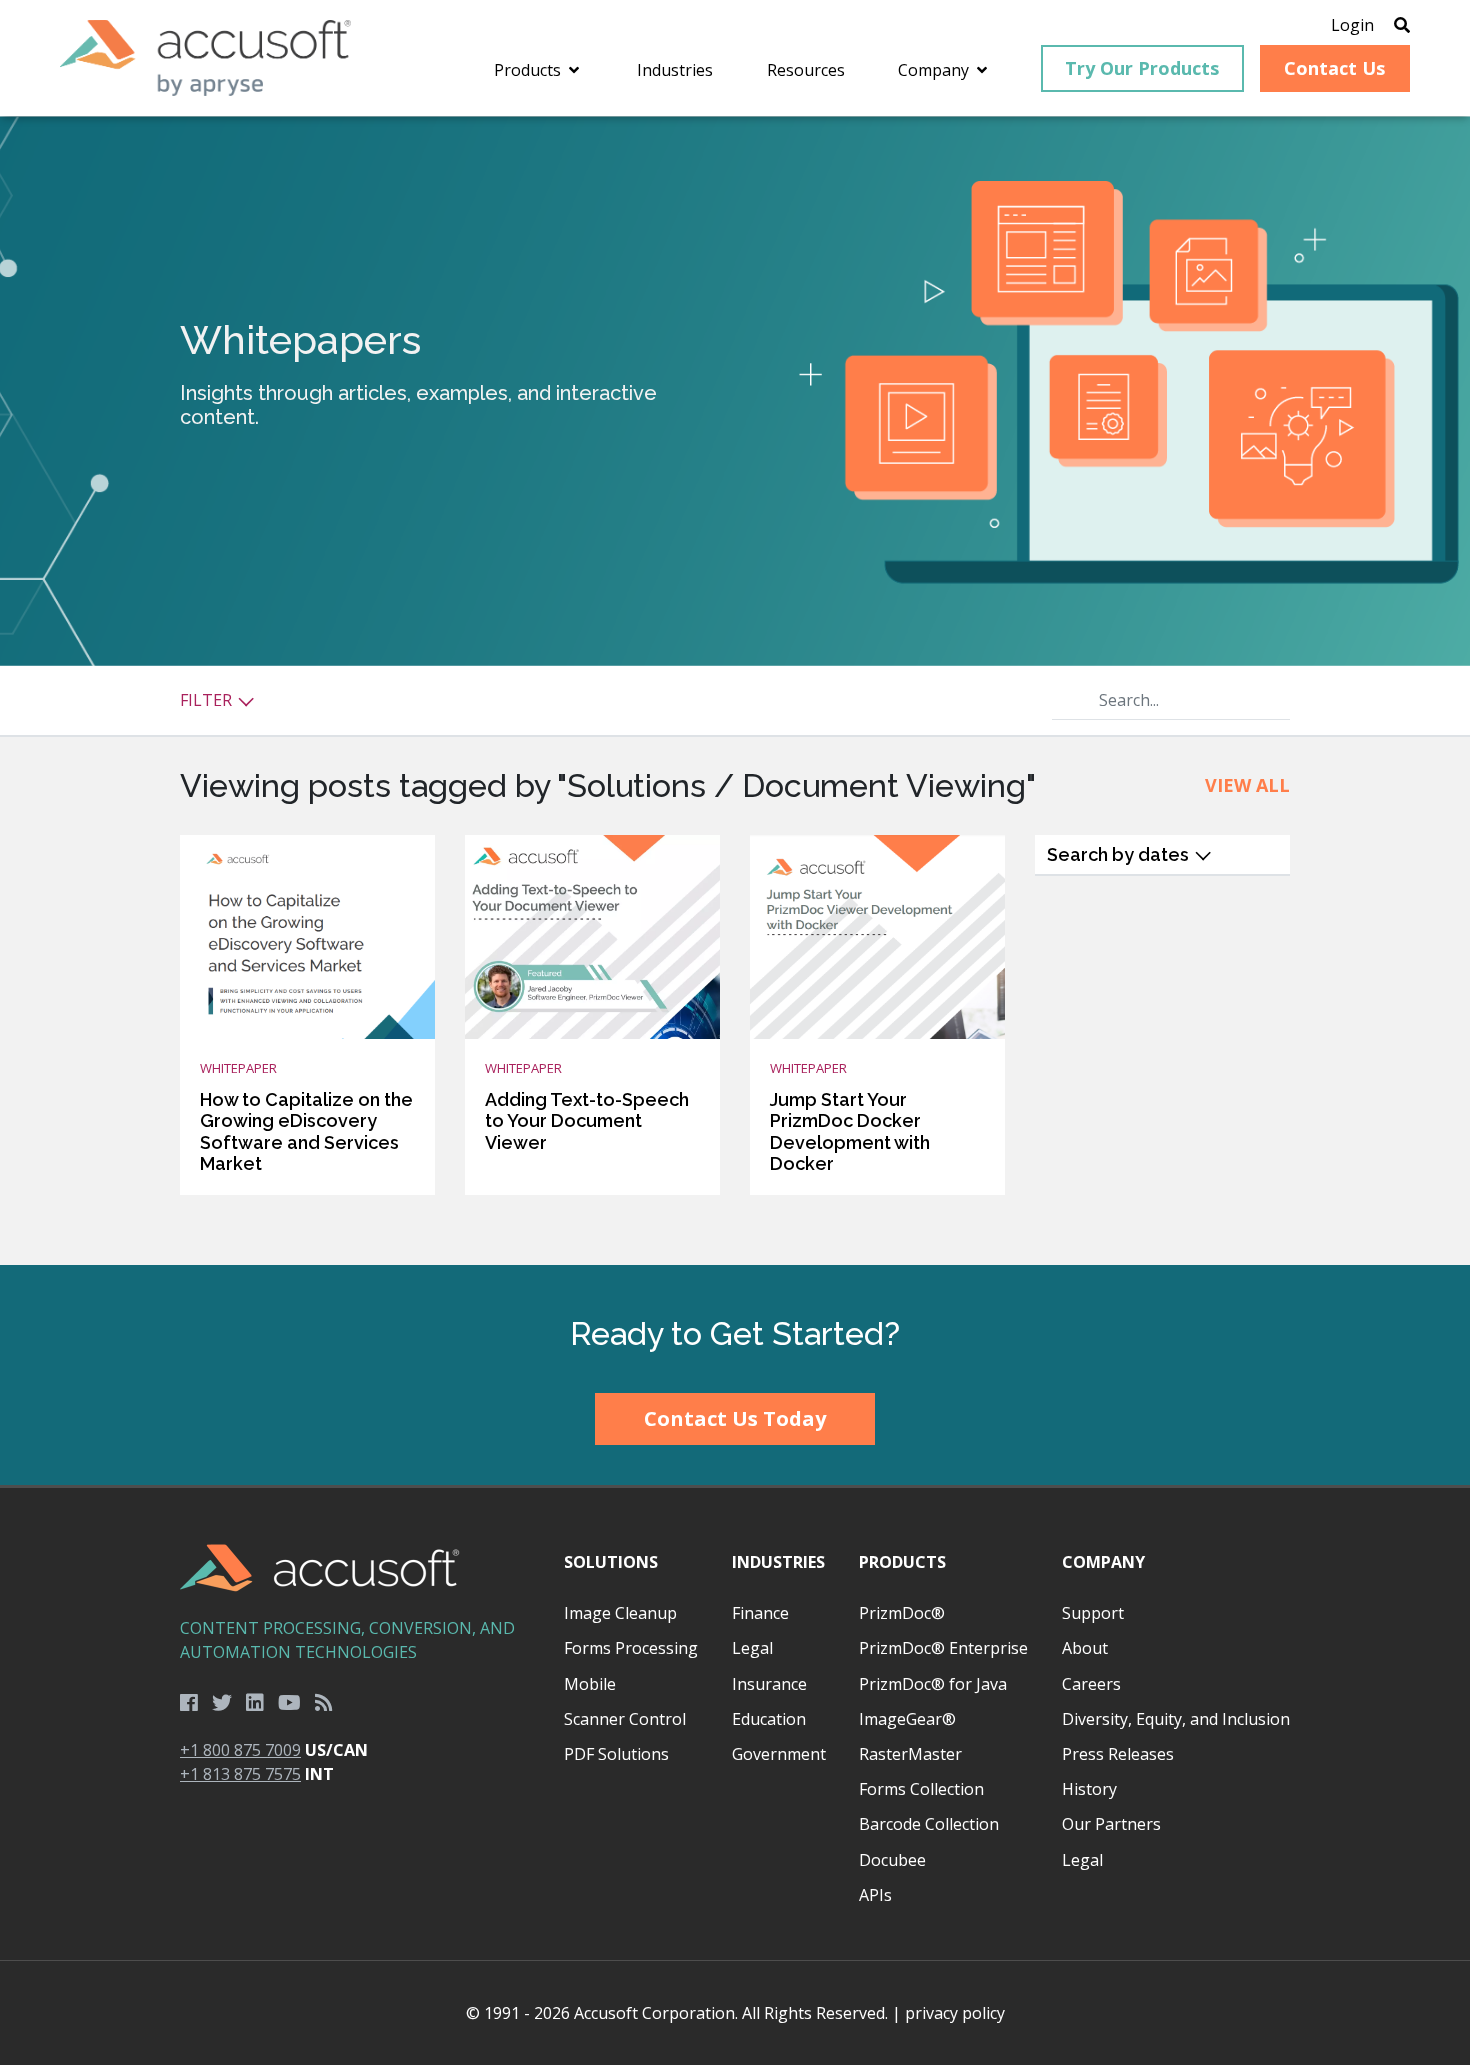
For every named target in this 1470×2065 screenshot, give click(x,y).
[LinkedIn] (255, 1703)
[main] (735, 690)
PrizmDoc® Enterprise (943, 1648)
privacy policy (955, 2013)
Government (779, 1754)
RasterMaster (910, 1754)
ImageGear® (907, 1719)
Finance (760, 1613)
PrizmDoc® (902, 1613)
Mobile (590, 1684)
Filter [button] (208, 700)
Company (1103, 1562)
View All (1247, 785)
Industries (778, 1562)
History (1089, 1789)
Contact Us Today (735, 1418)
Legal (752, 1648)
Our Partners (1111, 1824)
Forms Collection (921, 1789)
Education (769, 1719)
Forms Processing (631, 1648)
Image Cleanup (620, 1613)
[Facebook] (189, 1703)
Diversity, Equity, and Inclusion (1176, 1719)
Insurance (769, 1684)
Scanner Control (625, 1719)
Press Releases (1118, 1754)
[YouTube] (289, 1703)
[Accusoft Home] (205, 58)
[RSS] (324, 1703)
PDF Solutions (616, 1754)
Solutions (611, 1562)
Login (1352, 25)
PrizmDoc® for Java (933, 1684)
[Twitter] (222, 1703)
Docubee (892, 1860)
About (1085, 1648)
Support (1093, 1613)
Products (902, 1562)
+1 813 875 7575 (240, 1774)
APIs (875, 1895)
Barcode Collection (929, 1824)
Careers (1091, 1684)
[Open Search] (1402, 25)
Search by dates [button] (1120, 854)
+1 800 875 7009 (240, 1750)
